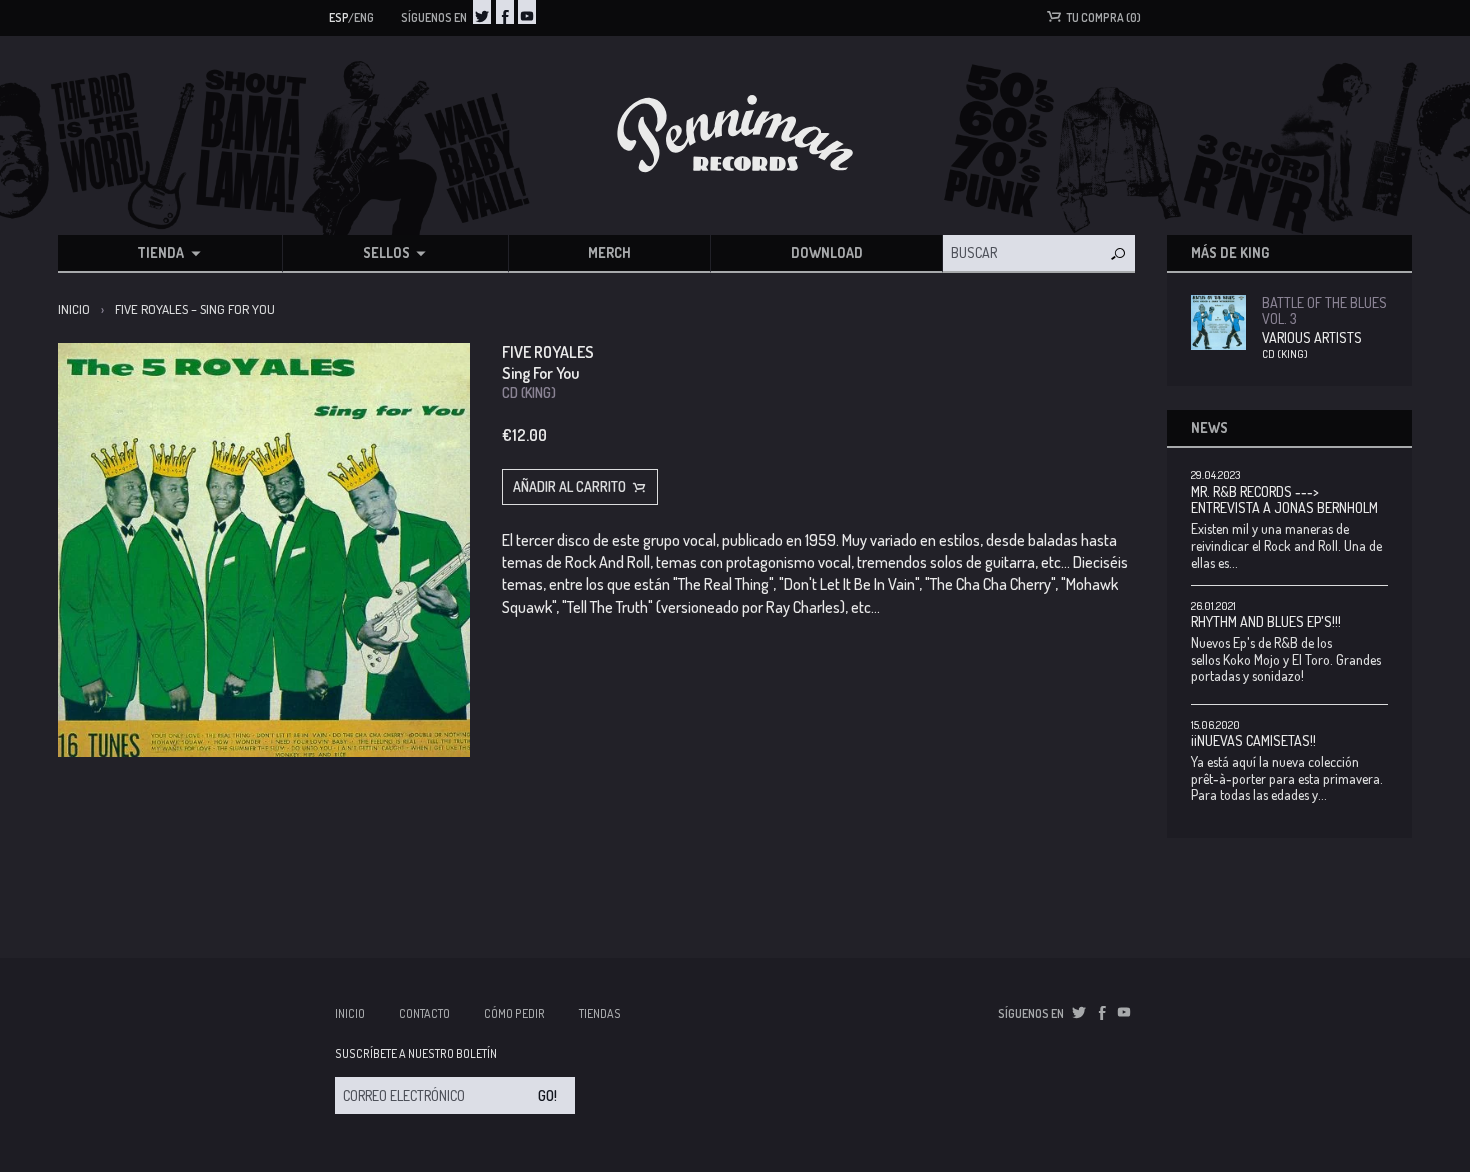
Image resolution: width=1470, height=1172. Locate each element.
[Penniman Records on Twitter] (482, 12)
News (1209, 427)
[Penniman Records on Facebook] (505, 12)
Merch (609, 252)
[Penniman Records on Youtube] (527, 12)
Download (827, 252)
